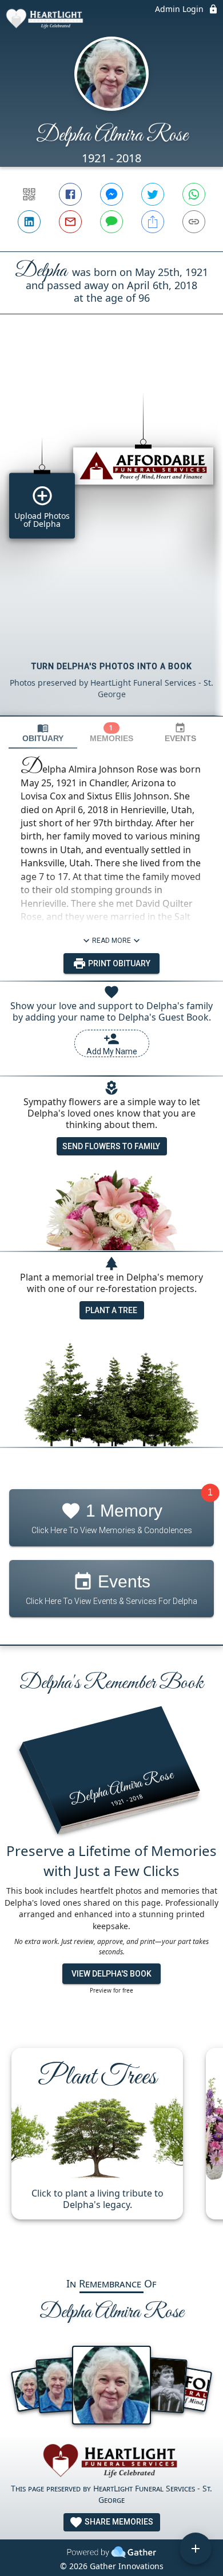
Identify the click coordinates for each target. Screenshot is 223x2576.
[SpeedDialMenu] (196, 2549)
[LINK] (194, 222)
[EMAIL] (70, 222)
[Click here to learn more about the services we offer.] (111, 2463)
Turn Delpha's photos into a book (112, 666)
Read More (111, 941)
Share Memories (118, 2522)
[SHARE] (153, 222)
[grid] (111, 534)
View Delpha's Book (111, 1974)
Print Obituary (118, 963)
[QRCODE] (29, 194)
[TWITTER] (153, 194)
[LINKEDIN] (29, 222)
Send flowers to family (111, 1146)
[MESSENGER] (111, 194)
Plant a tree (111, 1310)
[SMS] (111, 222)
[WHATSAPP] (194, 194)
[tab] (43, 733)
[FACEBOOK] (70, 194)
